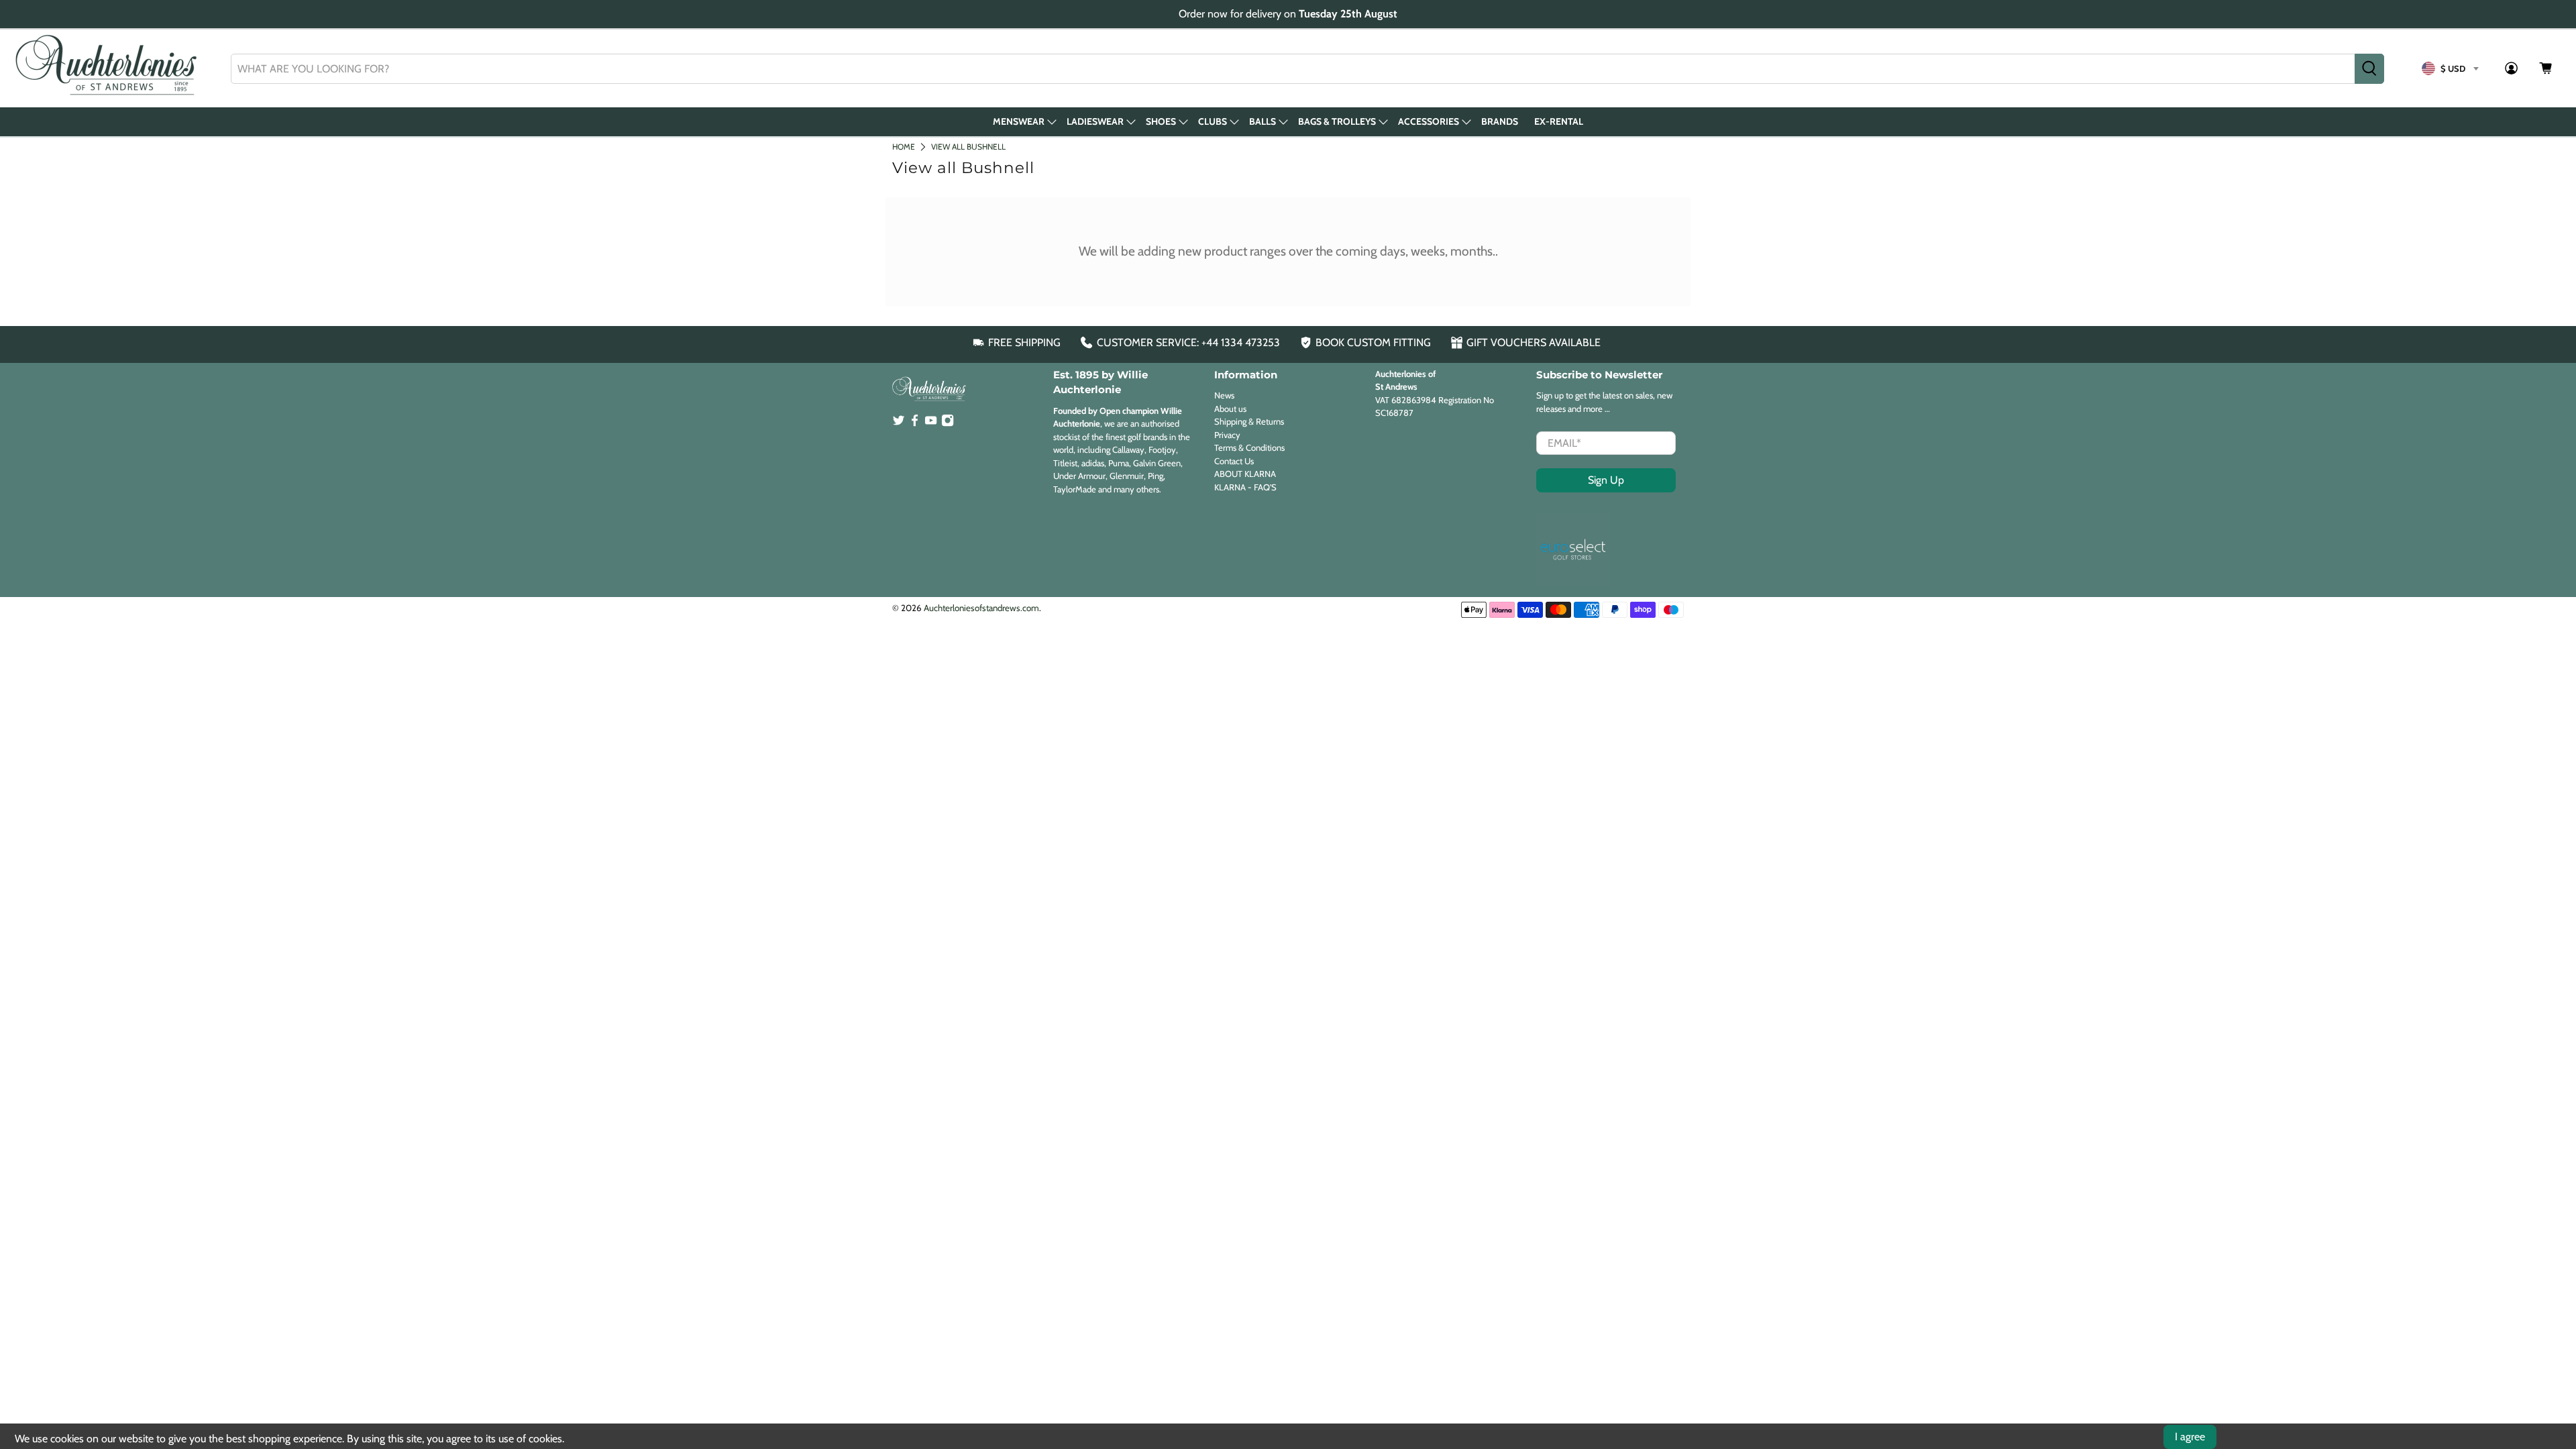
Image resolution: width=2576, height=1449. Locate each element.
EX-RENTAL (1559, 121)
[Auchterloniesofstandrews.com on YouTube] (931, 423)
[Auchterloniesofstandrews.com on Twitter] (899, 423)
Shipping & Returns (1249, 421)
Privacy (1227, 435)
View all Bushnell (968, 147)
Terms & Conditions (1249, 447)
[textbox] (2450, 68)
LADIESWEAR (1095, 121)
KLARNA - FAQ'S (1245, 487)
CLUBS (1213, 121)
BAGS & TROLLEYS (1337, 121)
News (1224, 395)
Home (904, 147)
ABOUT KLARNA (1245, 474)
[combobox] (1293, 69)
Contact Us (1234, 461)
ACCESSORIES (1429, 121)
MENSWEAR (1019, 121)
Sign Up (1606, 480)
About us (1230, 409)
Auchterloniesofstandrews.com (981, 608)
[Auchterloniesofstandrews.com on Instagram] (948, 423)
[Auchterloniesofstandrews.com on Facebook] (915, 423)
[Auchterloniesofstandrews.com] (109, 68)
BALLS (1263, 121)
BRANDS (1500, 121)
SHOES (1161, 121)
